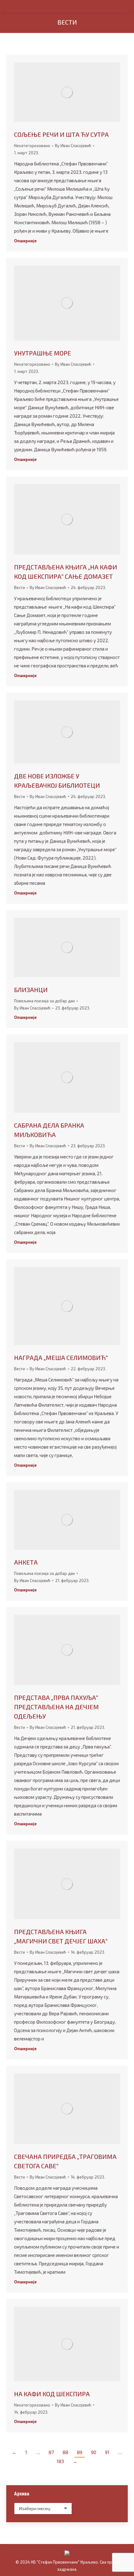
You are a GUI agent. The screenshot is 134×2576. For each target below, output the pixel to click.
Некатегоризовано (32, 146)
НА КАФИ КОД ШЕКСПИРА (52, 2394)
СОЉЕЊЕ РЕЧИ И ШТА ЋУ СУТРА (61, 134)
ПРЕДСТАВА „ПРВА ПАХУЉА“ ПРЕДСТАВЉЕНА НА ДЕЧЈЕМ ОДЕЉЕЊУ (56, 1707)
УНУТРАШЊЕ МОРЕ (43, 353)
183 (60, 2461)
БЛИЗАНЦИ (31, 990)
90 (94, 2452)
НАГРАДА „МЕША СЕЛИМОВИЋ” (61, 1358)
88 (65, 2452)
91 (107, 2452)
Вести (19, 587)
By (73, 146)
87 (51, 2452)
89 (80, 2452)
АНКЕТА (26, 1562)
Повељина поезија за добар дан (44, 1001)
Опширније (25, 241)
